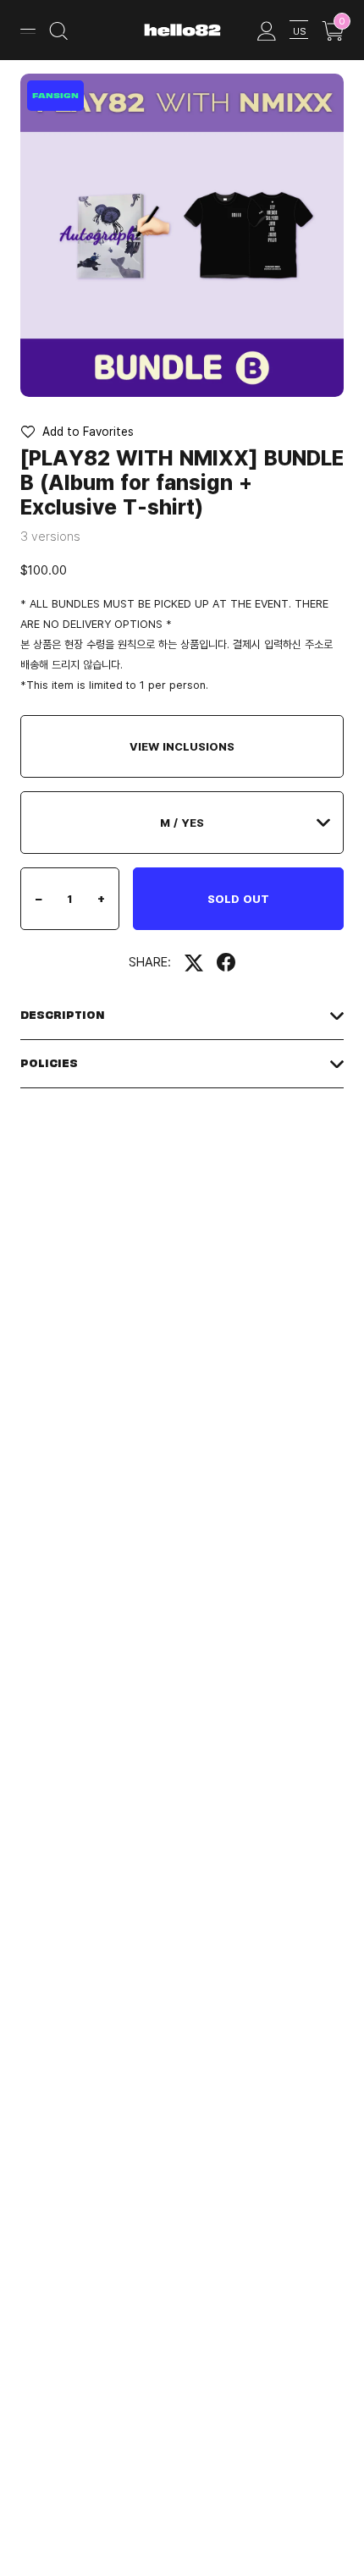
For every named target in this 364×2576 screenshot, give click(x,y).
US (299, 31)
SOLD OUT (238, 899)
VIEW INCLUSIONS (182, 746)
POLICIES (49, 1063)
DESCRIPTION (63, 1015)
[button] (77, 432)
